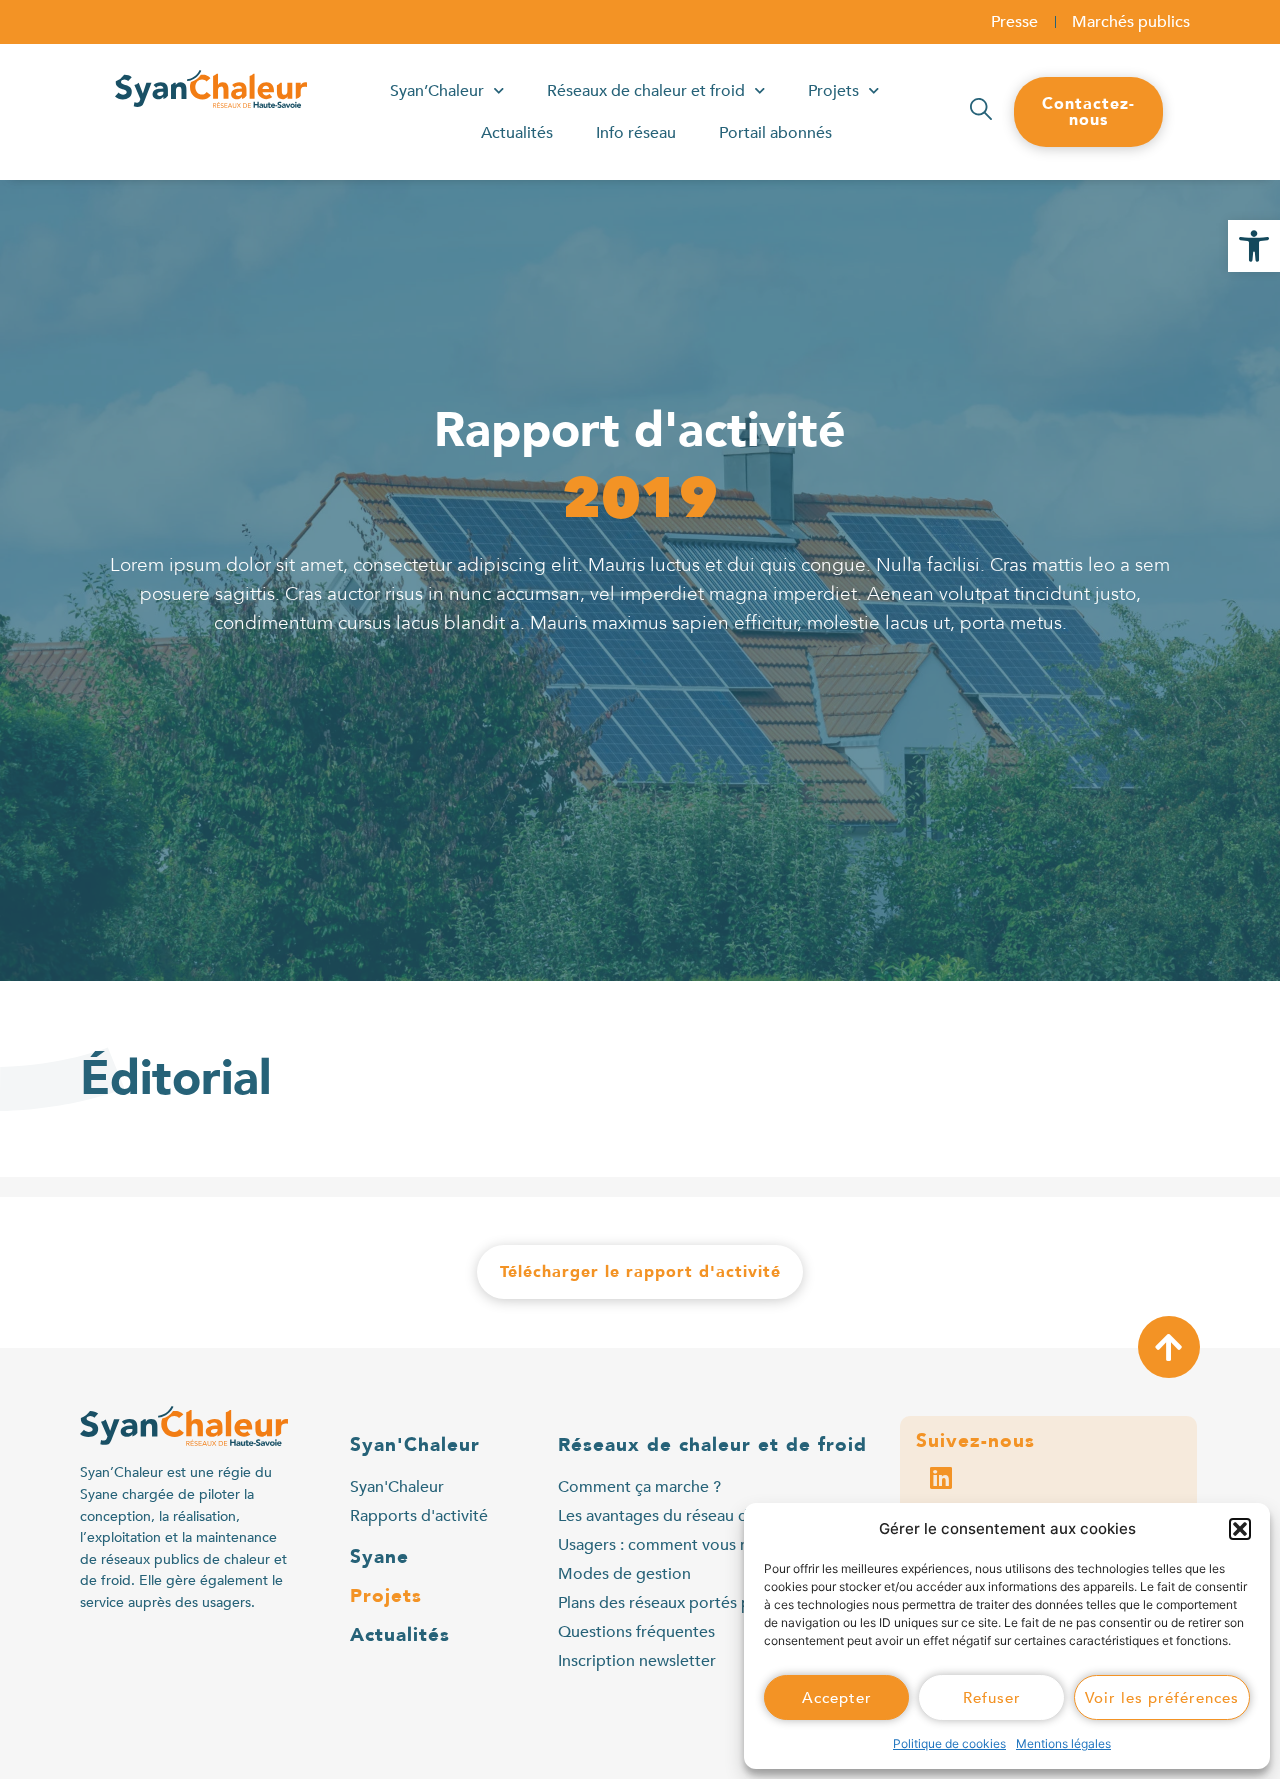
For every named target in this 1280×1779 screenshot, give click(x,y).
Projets (833, 91)
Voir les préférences (1162, 1698)
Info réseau (636, 133)
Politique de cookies (949, 1743)
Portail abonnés (775, 133)
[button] (1254, 246)
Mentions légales (1063, 1743)
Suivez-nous (975, 1441)
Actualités (517, 133)
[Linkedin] (941, 1477)
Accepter (837, 1698)
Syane (379, 1557)
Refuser (992, 1698)
